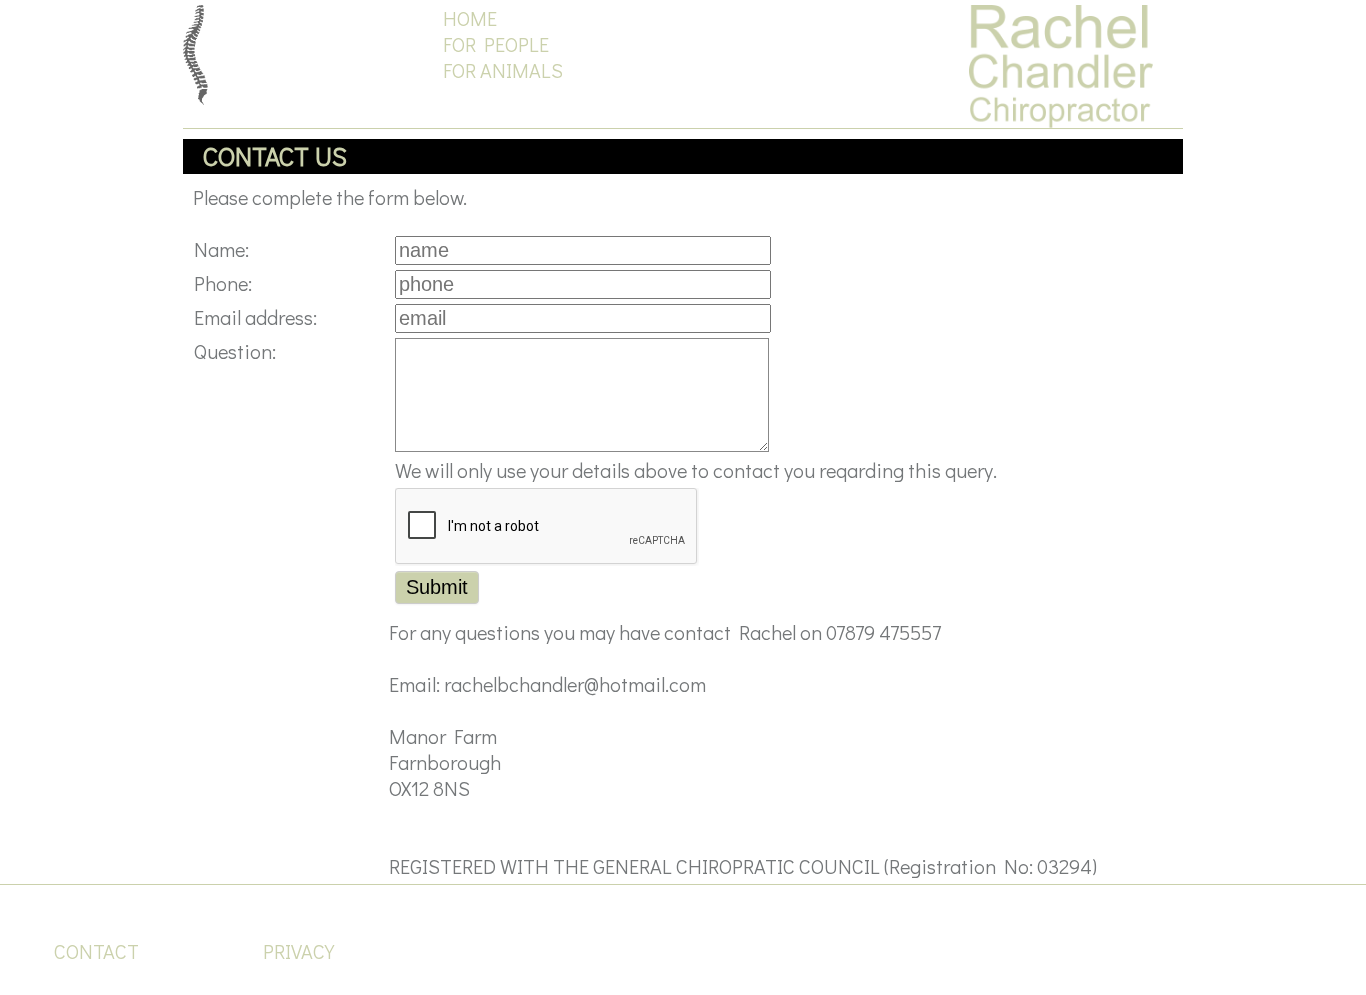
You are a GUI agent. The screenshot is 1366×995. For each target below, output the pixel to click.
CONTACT (96, 951)
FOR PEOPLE (496, 44)
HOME (470, 18)
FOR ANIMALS (503, 70)
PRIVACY (298, 951)
